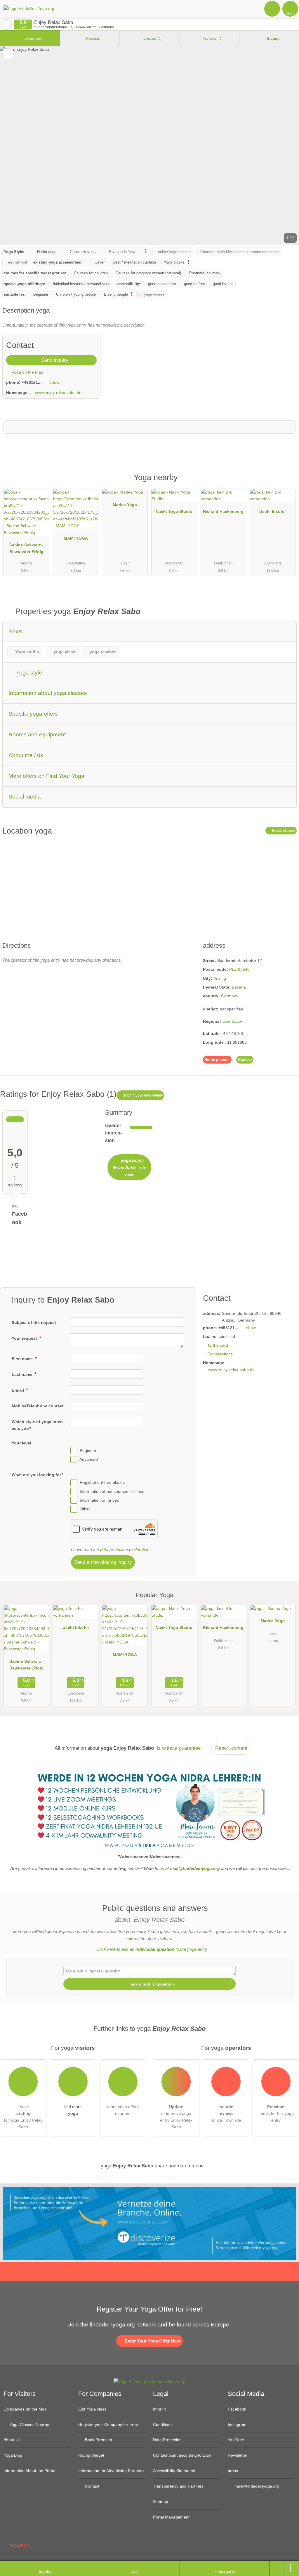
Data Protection (167, 2440)
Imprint (159, 2409)
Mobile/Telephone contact (38, 1406)
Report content (231, 1748)
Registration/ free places (102, 1483)
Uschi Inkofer (273, 511)
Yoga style (28, 673)
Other (85, 1509)
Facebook (237, 2409)
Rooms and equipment (37, 734)
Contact (245, 1060)
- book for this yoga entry (276, 2113)
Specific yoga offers (33, 714)
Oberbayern (234, 1021)
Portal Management (171, 2517)
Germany (230, 996)
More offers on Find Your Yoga (46, 776)
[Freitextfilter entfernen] (272, 8)
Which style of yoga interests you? (37, 1425)
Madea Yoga (125, 505)
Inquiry (273, 38)
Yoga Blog (13, 2455)
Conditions (163, 2425)
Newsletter (238, 2455)
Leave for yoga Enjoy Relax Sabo (23, 2117)
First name (23, 1359)
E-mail (18, 1390)
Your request (25, 1338)
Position (93, 38)
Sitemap (161, 2502)
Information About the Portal (29, 2471)
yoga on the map (27, 372)
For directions (220, 1354)
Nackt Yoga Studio (174, 511)
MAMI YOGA (76, 538)
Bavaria (239, 987)
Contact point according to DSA (182, 2455)
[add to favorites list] (8, 54)
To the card (218, 1345)
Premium (287, 483)
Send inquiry (54, 360)
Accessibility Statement (174, 2471)
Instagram (237, 2425)
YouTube (236, 2440)
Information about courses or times (112, 1491)
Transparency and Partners (178, 2486)
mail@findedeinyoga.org (256, 2486)
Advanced (89, 1459)
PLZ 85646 (239, 969)
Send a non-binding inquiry (103, 1562)
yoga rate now (129, 1167)
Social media (25, 797)
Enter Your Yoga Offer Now (152, 2341)
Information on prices (99, 1500)
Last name (23, 1374)
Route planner (283, 831)
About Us (12, 2440)
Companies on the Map (25, 2409)
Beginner (88, 1451)
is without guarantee (179, 1748)
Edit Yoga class (92, 2409)
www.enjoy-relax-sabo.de (58, 393)
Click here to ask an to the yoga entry (152, 1949)
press (233, 2471)
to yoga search (6, 25)
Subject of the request (34, 1322)
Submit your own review (142, 1095)
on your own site (226, 2113)
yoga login (19, 2545)
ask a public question (152, 1984)
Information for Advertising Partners (111, 2471)
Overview (33, 38)
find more (73, 2110)
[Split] (277, 2568)
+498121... (32, 382)
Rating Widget (91, 2455)
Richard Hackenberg (223, 511)
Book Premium (98, 2440)
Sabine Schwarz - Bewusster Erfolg (26, 548)
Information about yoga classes (48, 693)
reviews (211, 38)
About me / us (26, 755)
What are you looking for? (38, 1475)
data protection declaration (125, 1550)
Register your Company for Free (108, 2425)
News (16, 631)
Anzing (220, 978)
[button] (149, 146)
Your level (21, 1443)
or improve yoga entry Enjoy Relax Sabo (176, 2117)
